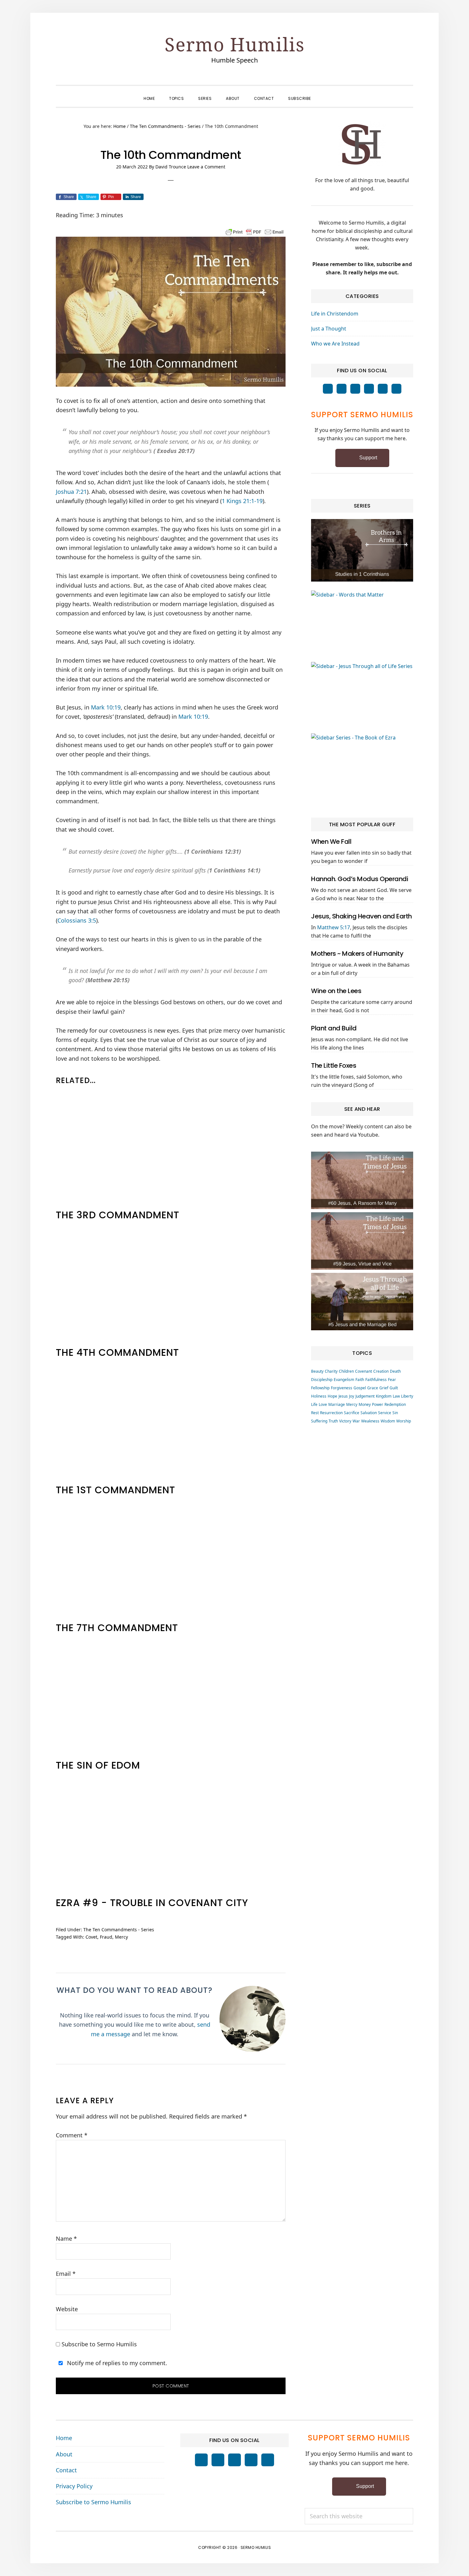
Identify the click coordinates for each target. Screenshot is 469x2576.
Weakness (370, 1421)
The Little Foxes (334, 1065)
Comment (72, 2135)
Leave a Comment (206, 167)
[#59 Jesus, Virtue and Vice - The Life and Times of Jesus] (362, 1241)
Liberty (407, 1396)
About (64, 2454)
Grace (373, 1388)
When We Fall (331, 842)
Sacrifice (352, 1413)
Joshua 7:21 (71, 492)
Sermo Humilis (235, 44)
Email (66, 2274)
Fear (392, 1380)
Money (365, 1404)
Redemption (395, 1404)
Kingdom (384, 1396)
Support (368, 458)
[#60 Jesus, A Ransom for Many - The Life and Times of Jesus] (362, 1180)
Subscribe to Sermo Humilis (98, 2344)
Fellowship (320, 1388)
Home (64, 2438)
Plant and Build (334, 1028)
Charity (331, 1371)
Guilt (394, 1388)
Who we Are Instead (335, 344)
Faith (360, 1380)
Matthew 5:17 (334, 927)
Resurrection (331, 1413)
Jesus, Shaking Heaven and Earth (361, 916)
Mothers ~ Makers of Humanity (357, 954)
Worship (404, 1421)
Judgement (365, 1396)
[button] (325, 93)
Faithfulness (376, 1380)
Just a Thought (329, 329)
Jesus (343, 1396)
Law (396, 1396)
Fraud (106, 1937)
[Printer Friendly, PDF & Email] (255, 231)
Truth (333, 1421)
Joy (352, 1396)
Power (378, 1404)
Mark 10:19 (106, 707)
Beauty (317, 1371)
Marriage (337, 1404)
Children (346, 1371)
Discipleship (322, 1380)
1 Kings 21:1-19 (242, 501)
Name (66, 2238)
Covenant (364, 1371)
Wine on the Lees (336, 991)
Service (385, 1413)
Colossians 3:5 (77, 920)
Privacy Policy (74, 2486)
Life (314, 1404)
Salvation (369, 1413)
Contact (66, 2470)
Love (323, 1404)
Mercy (121, 1937)
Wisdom (388, 1421)
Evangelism (344, 1380)
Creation (381, 1371)
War (356, 1421)
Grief (384, 1388)
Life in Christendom (335, 314)
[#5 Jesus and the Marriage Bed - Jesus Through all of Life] (362, 1302)
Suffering (319, 1421)
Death (395, 1371)
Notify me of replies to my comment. (116, 2363)
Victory (345, 1421)
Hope (332, 1396)
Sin (395, 1413)
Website (67, 2309)
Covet (91, 1937)
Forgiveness (342, 1388)
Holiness (319, 1396)
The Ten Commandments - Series (119, 1930)
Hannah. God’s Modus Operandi (360, 879)
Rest (315, 1413)
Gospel (360, 1388)
